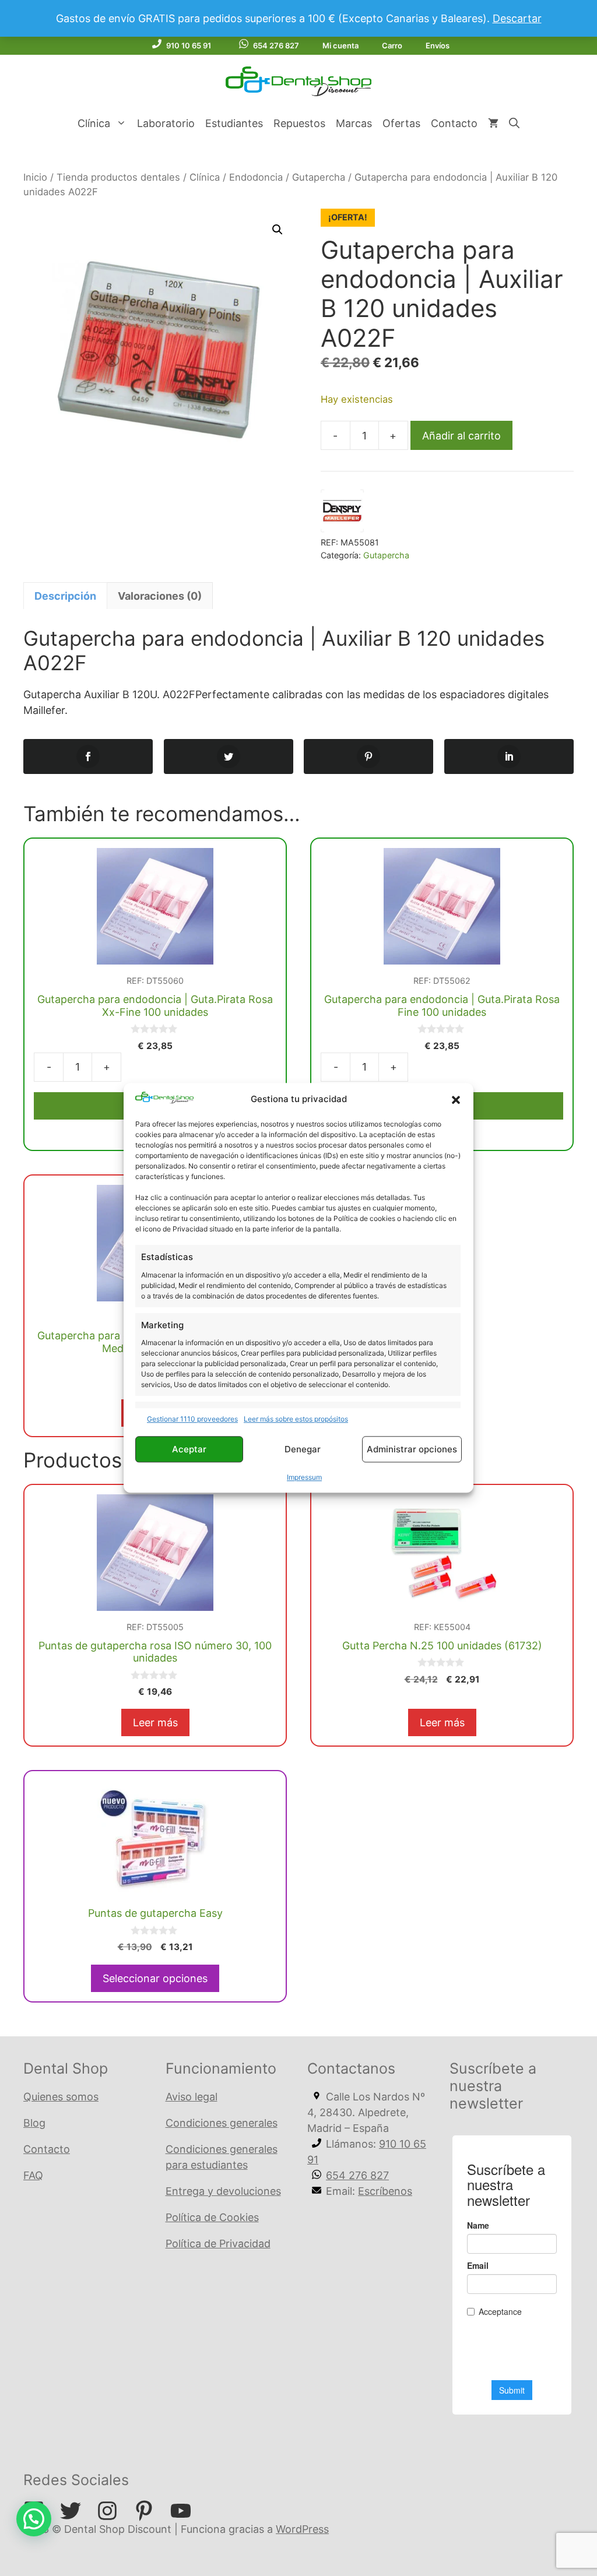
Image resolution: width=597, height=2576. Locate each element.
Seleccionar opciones (155, 1978)
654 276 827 (276, 45)
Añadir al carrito (461, 436)
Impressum (304, 1478)
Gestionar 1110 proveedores (192, 1419)
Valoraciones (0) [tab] (160, 596)
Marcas (354, 123)
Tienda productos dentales (118, 177)
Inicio (35, 177)
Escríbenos (385, 2191)
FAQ (33, 2175)
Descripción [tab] (65, 596)
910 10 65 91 (189, 45)
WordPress (302, 2529)
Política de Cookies (212, 2217)
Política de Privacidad (218, 2244)
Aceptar (189, 1449)
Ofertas (401, 123)
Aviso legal (192, 2097)
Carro (392, 45)
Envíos (438, 45)
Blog (34, 2123)
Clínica (94, 123)
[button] (456, 1100)
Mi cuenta (340, 45)
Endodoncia (256, 177)
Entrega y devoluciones (223, 2191)
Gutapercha (319, 177)
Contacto (454, 123)
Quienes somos (61, 2097)
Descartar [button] (517, 18)
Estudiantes (234, 123)
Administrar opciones (412, 1449)
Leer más (155, 1722)
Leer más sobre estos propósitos (296, 1419)
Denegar (303, 1449)
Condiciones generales (222, 2123)
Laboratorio (166, 123)
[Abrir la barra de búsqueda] (514, 124)
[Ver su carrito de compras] (493, 124)
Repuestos (299, 123)
